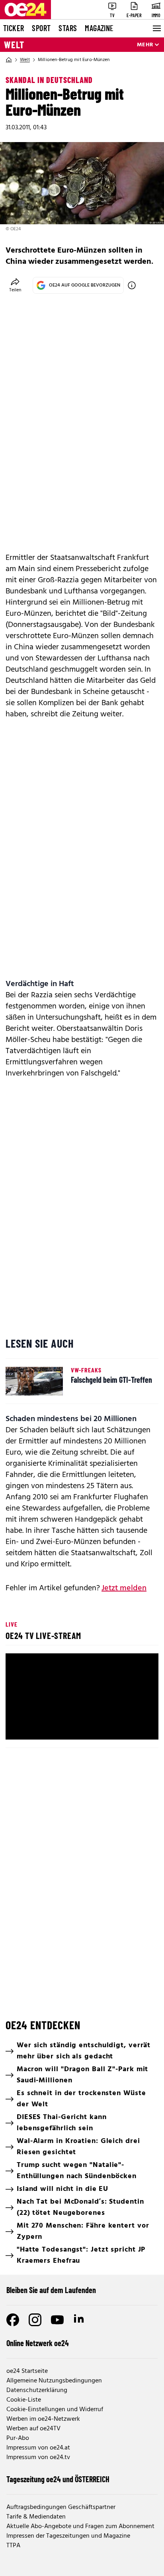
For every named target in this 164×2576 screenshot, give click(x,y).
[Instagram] (35, 2320)
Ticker (14, 28)
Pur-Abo (18, 2438)
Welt (14, 45)
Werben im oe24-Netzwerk (43, 2419)
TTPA (13, 2546)
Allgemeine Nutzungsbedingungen (54, 2381)
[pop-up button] (133, 1727)
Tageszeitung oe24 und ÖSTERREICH (58, 2479)
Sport (41, 28)
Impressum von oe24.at (38, 2448)
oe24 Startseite (27, 2371)
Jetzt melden (124, 1588)
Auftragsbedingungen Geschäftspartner (61, 2507)
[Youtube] (57, 2320)
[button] (83, 1698)
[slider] (82, 1714)
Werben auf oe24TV (33, 2429)
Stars (68, 28)
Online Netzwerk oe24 (38, 2343)
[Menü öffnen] (156, 28)
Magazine (99, 28)
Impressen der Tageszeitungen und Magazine (68, 2536)
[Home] (9, 60)
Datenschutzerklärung (37, 2390)
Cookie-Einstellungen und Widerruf (55, 2410)
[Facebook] (13, 2320)
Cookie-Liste (24, 2400)
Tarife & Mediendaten (36, 2517)
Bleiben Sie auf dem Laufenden (51, 2290)
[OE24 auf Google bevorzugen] (132, 285)
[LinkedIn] (80, 2320)
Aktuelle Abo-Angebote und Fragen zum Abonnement (80, 2527)
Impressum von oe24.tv (38, 2457)
